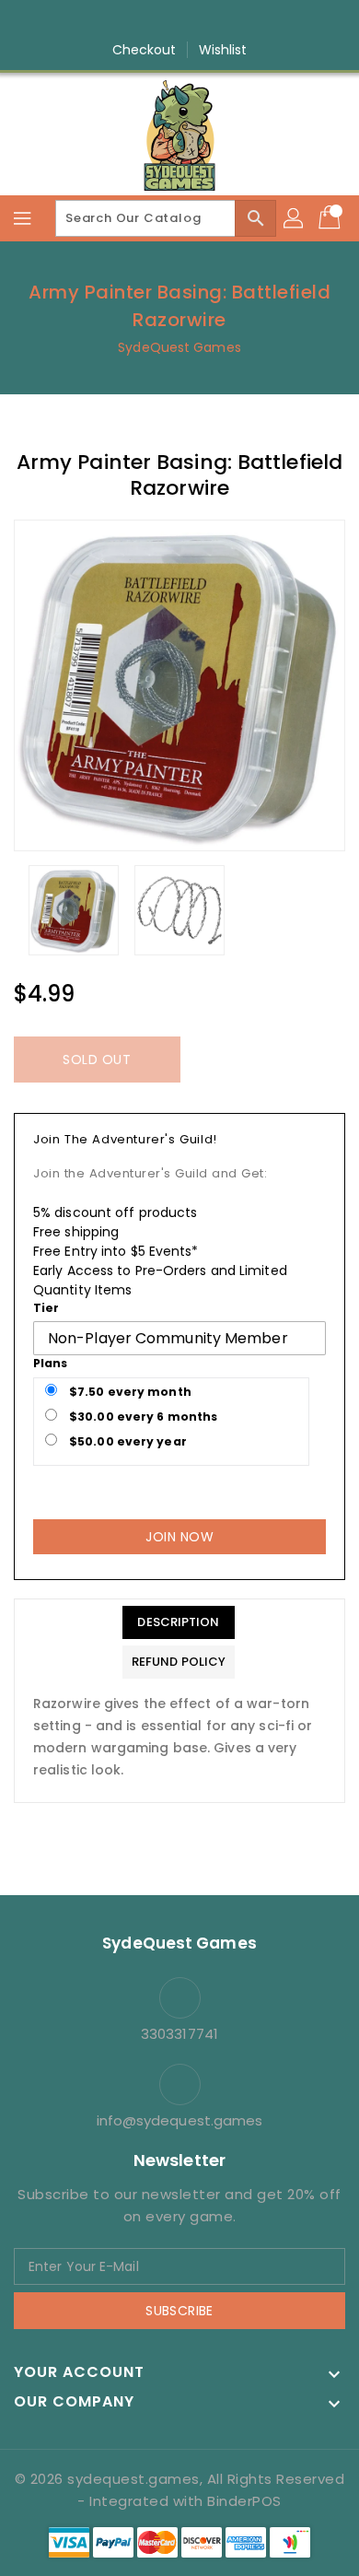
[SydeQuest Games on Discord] (232, 21)
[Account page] (295, 218)
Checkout (145, 50)
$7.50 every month (129, 1392)
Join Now (179, 1537)
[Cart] (331, 218)
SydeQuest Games (179, 347)
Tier (46, 1308)
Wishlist (223, 50)
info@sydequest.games (180, 2120)
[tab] (179, 1622)
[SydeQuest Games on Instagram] (162, 21)
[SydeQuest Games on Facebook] (127, 21)
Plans (51, 1363)
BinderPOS (244, 2501)
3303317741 (179, 2034)
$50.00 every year (127, 1441)
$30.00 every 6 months (142, 1417)
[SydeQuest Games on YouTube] (197, 21)
